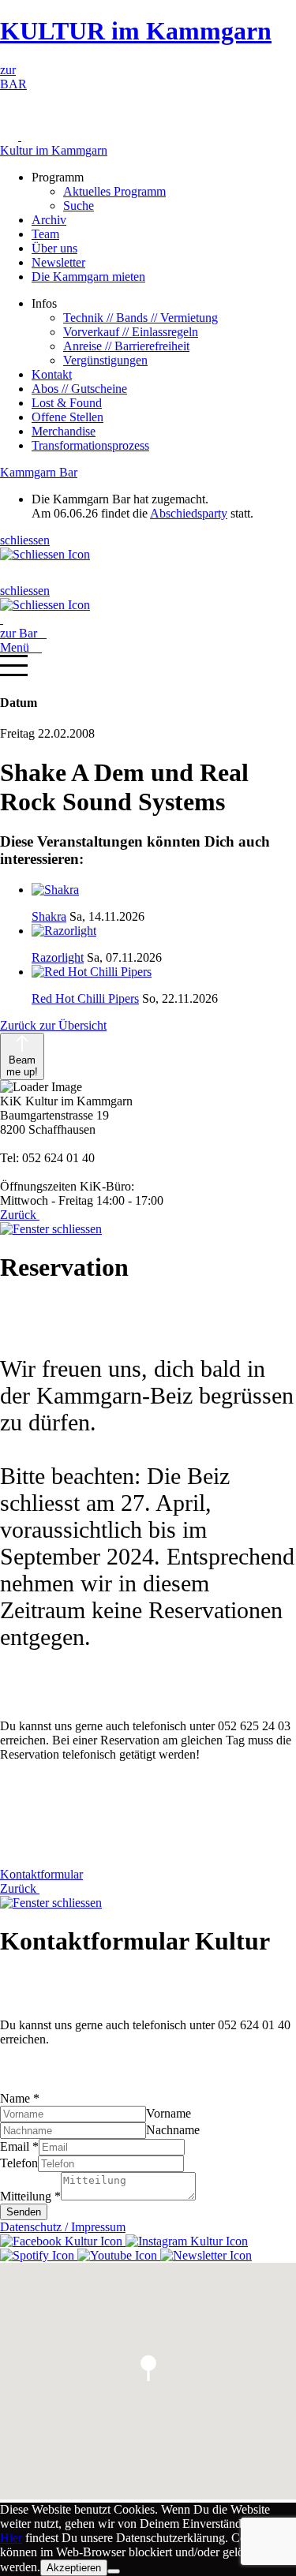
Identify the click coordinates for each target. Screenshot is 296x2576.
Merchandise (64, 431)
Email (19, 2146)
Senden (24, 2212)
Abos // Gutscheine (79, 389)
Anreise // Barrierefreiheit (126, 346)
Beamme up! (22, 1066)
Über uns (54, 248)
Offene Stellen (67, 417)
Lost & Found (67, 403)
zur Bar (23, 633)
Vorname (169, 2113)
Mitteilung (30, 2196)
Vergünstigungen (105, 360)
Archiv (49, 220)
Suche (79, 206)
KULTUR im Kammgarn (136, 31)
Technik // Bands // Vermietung (141, 318)
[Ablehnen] (114, 2571)
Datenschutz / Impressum (63, 2227)
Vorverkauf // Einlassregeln (131, 332)
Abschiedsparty (189, 513)
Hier (11, 2538)
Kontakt (52, 374)
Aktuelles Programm (114, 191)
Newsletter (58, 262)
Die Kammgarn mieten (88, 277)
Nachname (173, 2130)
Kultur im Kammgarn (54, 150)
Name (20, 2098)
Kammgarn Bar (39, 472)
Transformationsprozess (90, 445)
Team (45, 234)
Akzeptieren (74, 2568)
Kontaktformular (41, 1874)
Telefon (19, 2163)
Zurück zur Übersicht (53, 1025)
